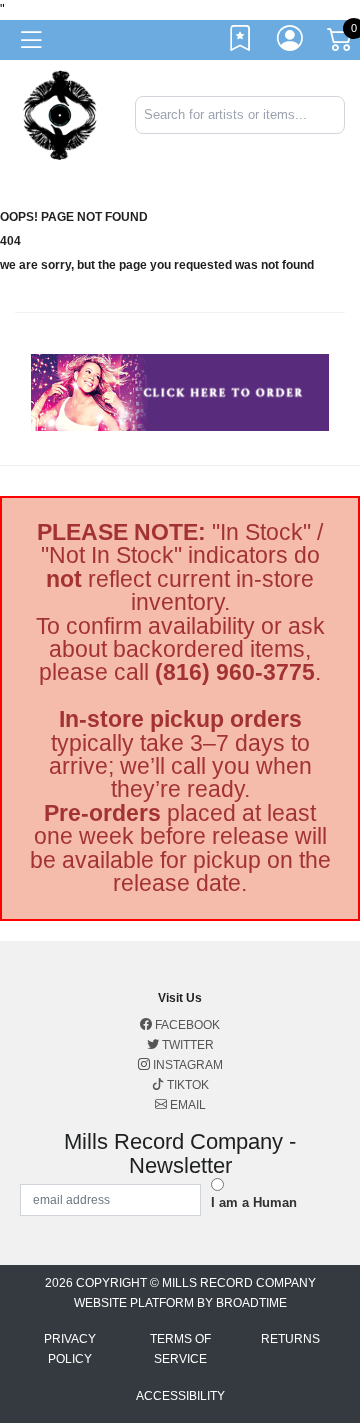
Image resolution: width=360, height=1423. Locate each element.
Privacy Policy (70, 1349)
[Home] (60, 113)
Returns (290, 1339)
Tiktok (186, 1085)
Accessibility (180, 1396)
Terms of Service (180, 1349)
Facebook (186, 1025)
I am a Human (254, 1202)
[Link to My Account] (291, 43)
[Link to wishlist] (241, 43)
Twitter (186, 1045)
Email (186, 1105)
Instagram (186, 1065)
